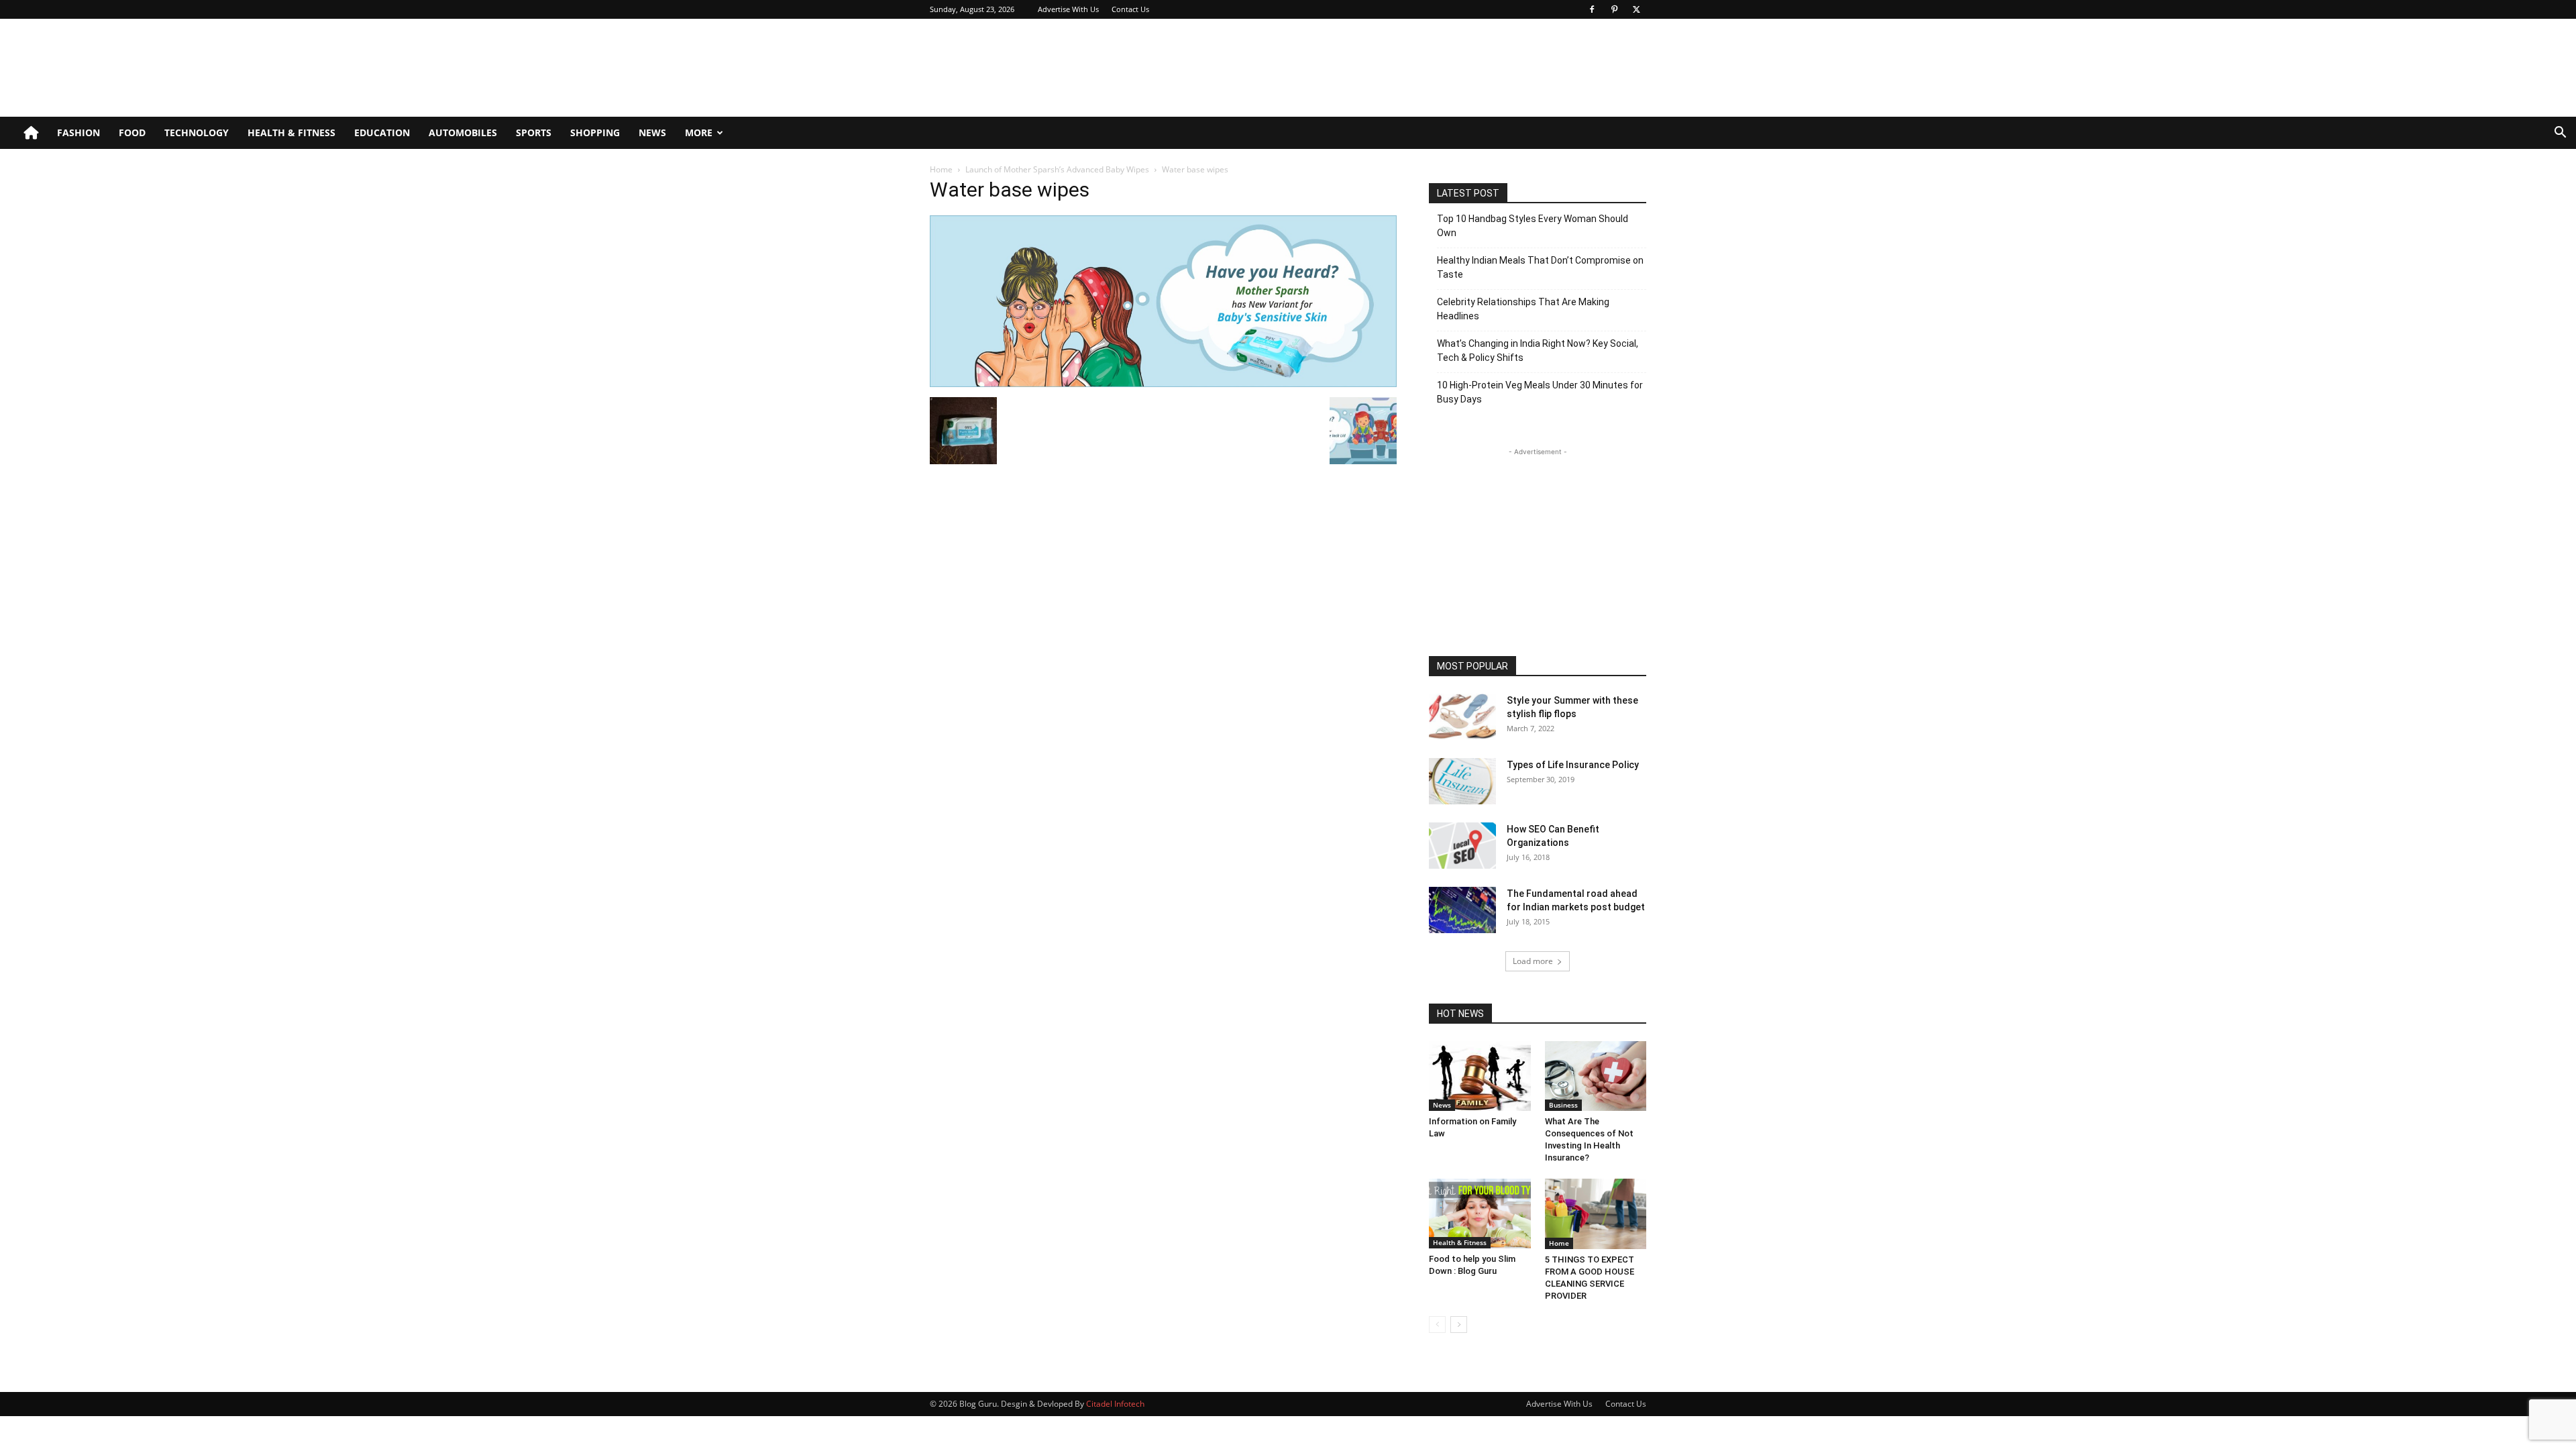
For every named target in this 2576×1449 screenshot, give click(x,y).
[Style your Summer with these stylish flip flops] (1462, 717)
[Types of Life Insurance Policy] (1462, 781)
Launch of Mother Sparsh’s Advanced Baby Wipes (1057, 169)
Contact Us (1130, 9)
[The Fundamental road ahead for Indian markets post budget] (1462, 910)
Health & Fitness (291, 132)
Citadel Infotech (1115, 1404)
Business (1563, 1105)
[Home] (31, 133)
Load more (1533, 961)
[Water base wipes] (1163, 383)
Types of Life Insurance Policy (1573, 765)
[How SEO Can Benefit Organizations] (1462, 846)
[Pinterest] (1614, 9)
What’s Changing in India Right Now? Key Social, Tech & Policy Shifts (1538, 351)
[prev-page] (1437, 1325)
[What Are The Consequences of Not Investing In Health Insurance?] (1596, 1076)
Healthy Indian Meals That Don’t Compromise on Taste (1540, 267)
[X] (1636, 9)
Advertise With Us (1068, 9)
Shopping (595, 132)
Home (941, 169)
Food (132, 132)
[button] (2560, 134)
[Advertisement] (1402, 68)
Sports (534, 132)
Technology (197, 132)
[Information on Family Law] (1480, 1076)
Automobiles (463, 132)
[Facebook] (1592, 9)
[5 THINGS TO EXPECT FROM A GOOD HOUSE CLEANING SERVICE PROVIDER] (1596, 1214)
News (652, 132)
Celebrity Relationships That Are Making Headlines (1523, 309)
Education (382, 132)
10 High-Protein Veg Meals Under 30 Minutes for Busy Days (1540, 392)
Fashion (78, 132)
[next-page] (1459, 1325)
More (699, 132)
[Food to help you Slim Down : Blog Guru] (1480, 1214)
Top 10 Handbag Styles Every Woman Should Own (1533, 226)
